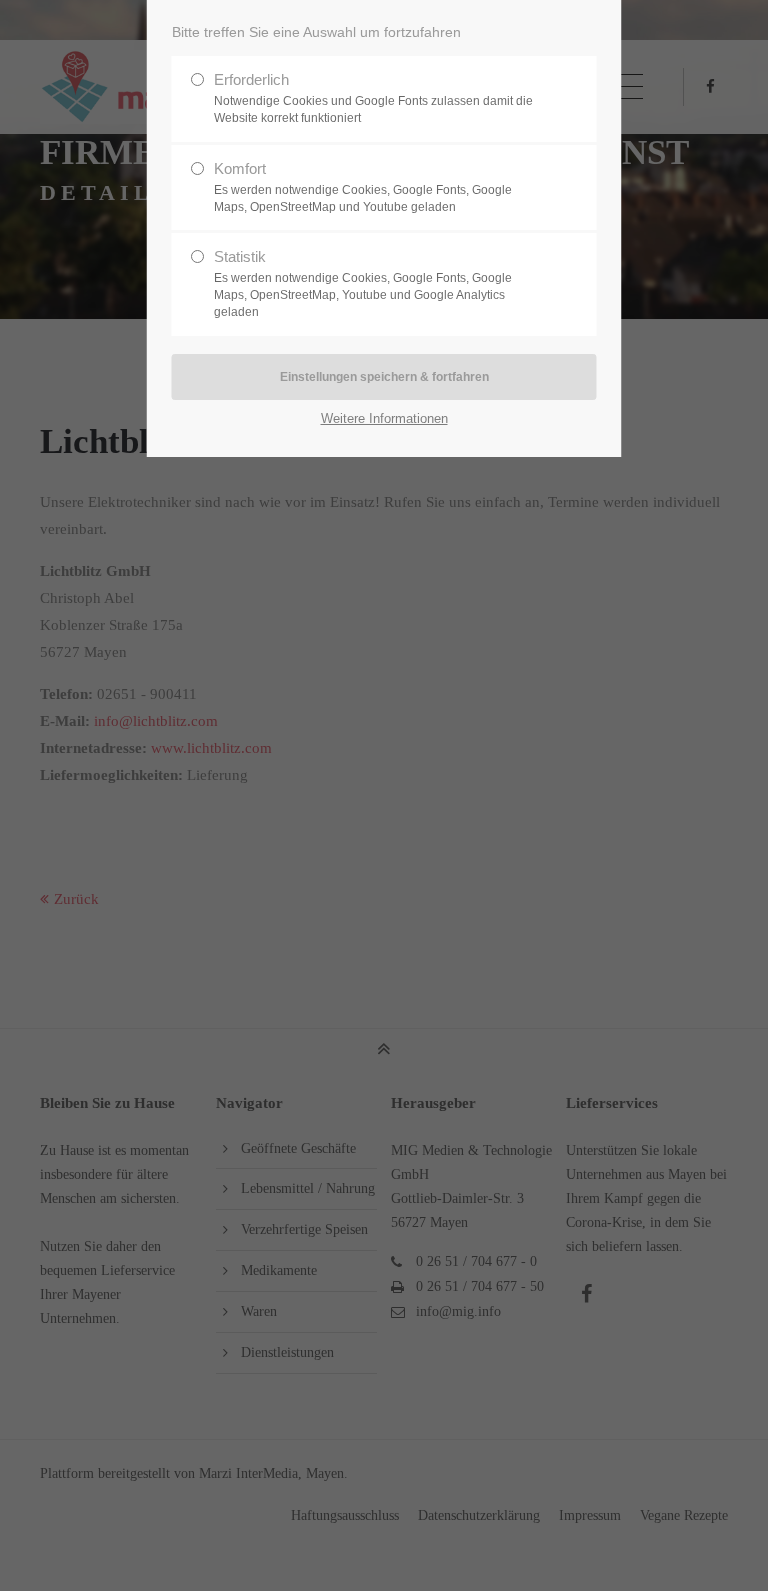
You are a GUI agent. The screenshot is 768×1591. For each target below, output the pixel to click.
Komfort (363, 187)
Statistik (363, 283)
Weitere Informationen (384, 418)
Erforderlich (373, 98)
